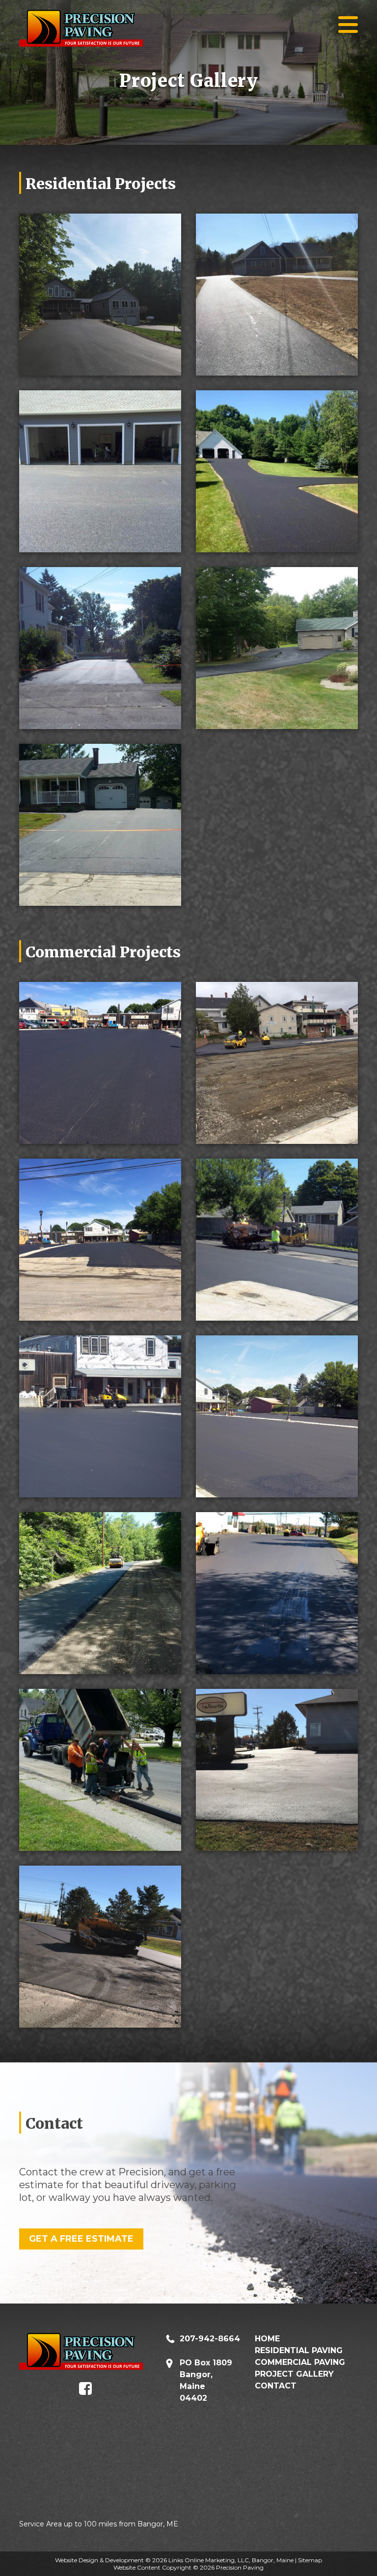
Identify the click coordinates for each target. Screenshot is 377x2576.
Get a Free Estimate (81, 2239)
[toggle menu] (348, 25)
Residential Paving (299, 2350)
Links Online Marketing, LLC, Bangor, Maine (231, 2560)
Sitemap (310, 2560)
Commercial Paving (300, 2362)
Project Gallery (294, 2374)
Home (267, 2339)
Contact (276, 2386)
